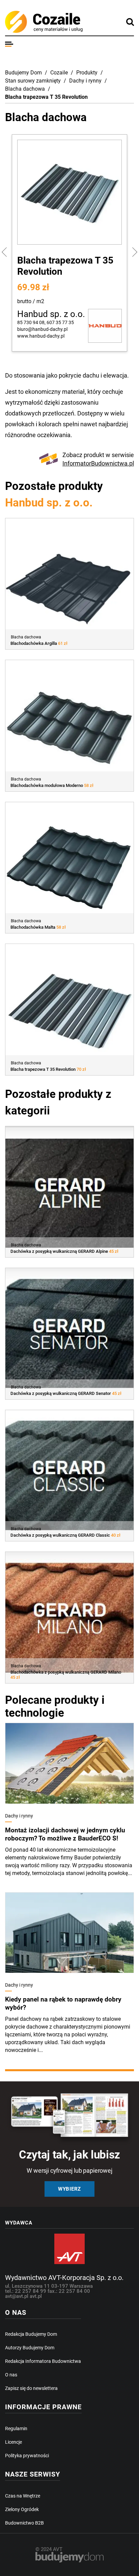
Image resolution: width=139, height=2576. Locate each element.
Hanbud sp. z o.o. (51, 314)
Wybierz (69, 2189)
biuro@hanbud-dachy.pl (42, 329)
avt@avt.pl (17, 2296)
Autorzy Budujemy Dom (30, 2348)
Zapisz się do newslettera (31, 2388)
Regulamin (16, 2428)
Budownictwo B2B (24, 2523)
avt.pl (36, 2296)
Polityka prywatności (27, 2456)
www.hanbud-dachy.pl (41, 336)
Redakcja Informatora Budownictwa (43, 2361)
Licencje (13, 2442)
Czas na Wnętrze (23, 2496)
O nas (11, 2375)
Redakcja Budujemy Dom (31, 2334)
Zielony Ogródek (22, 2509)
